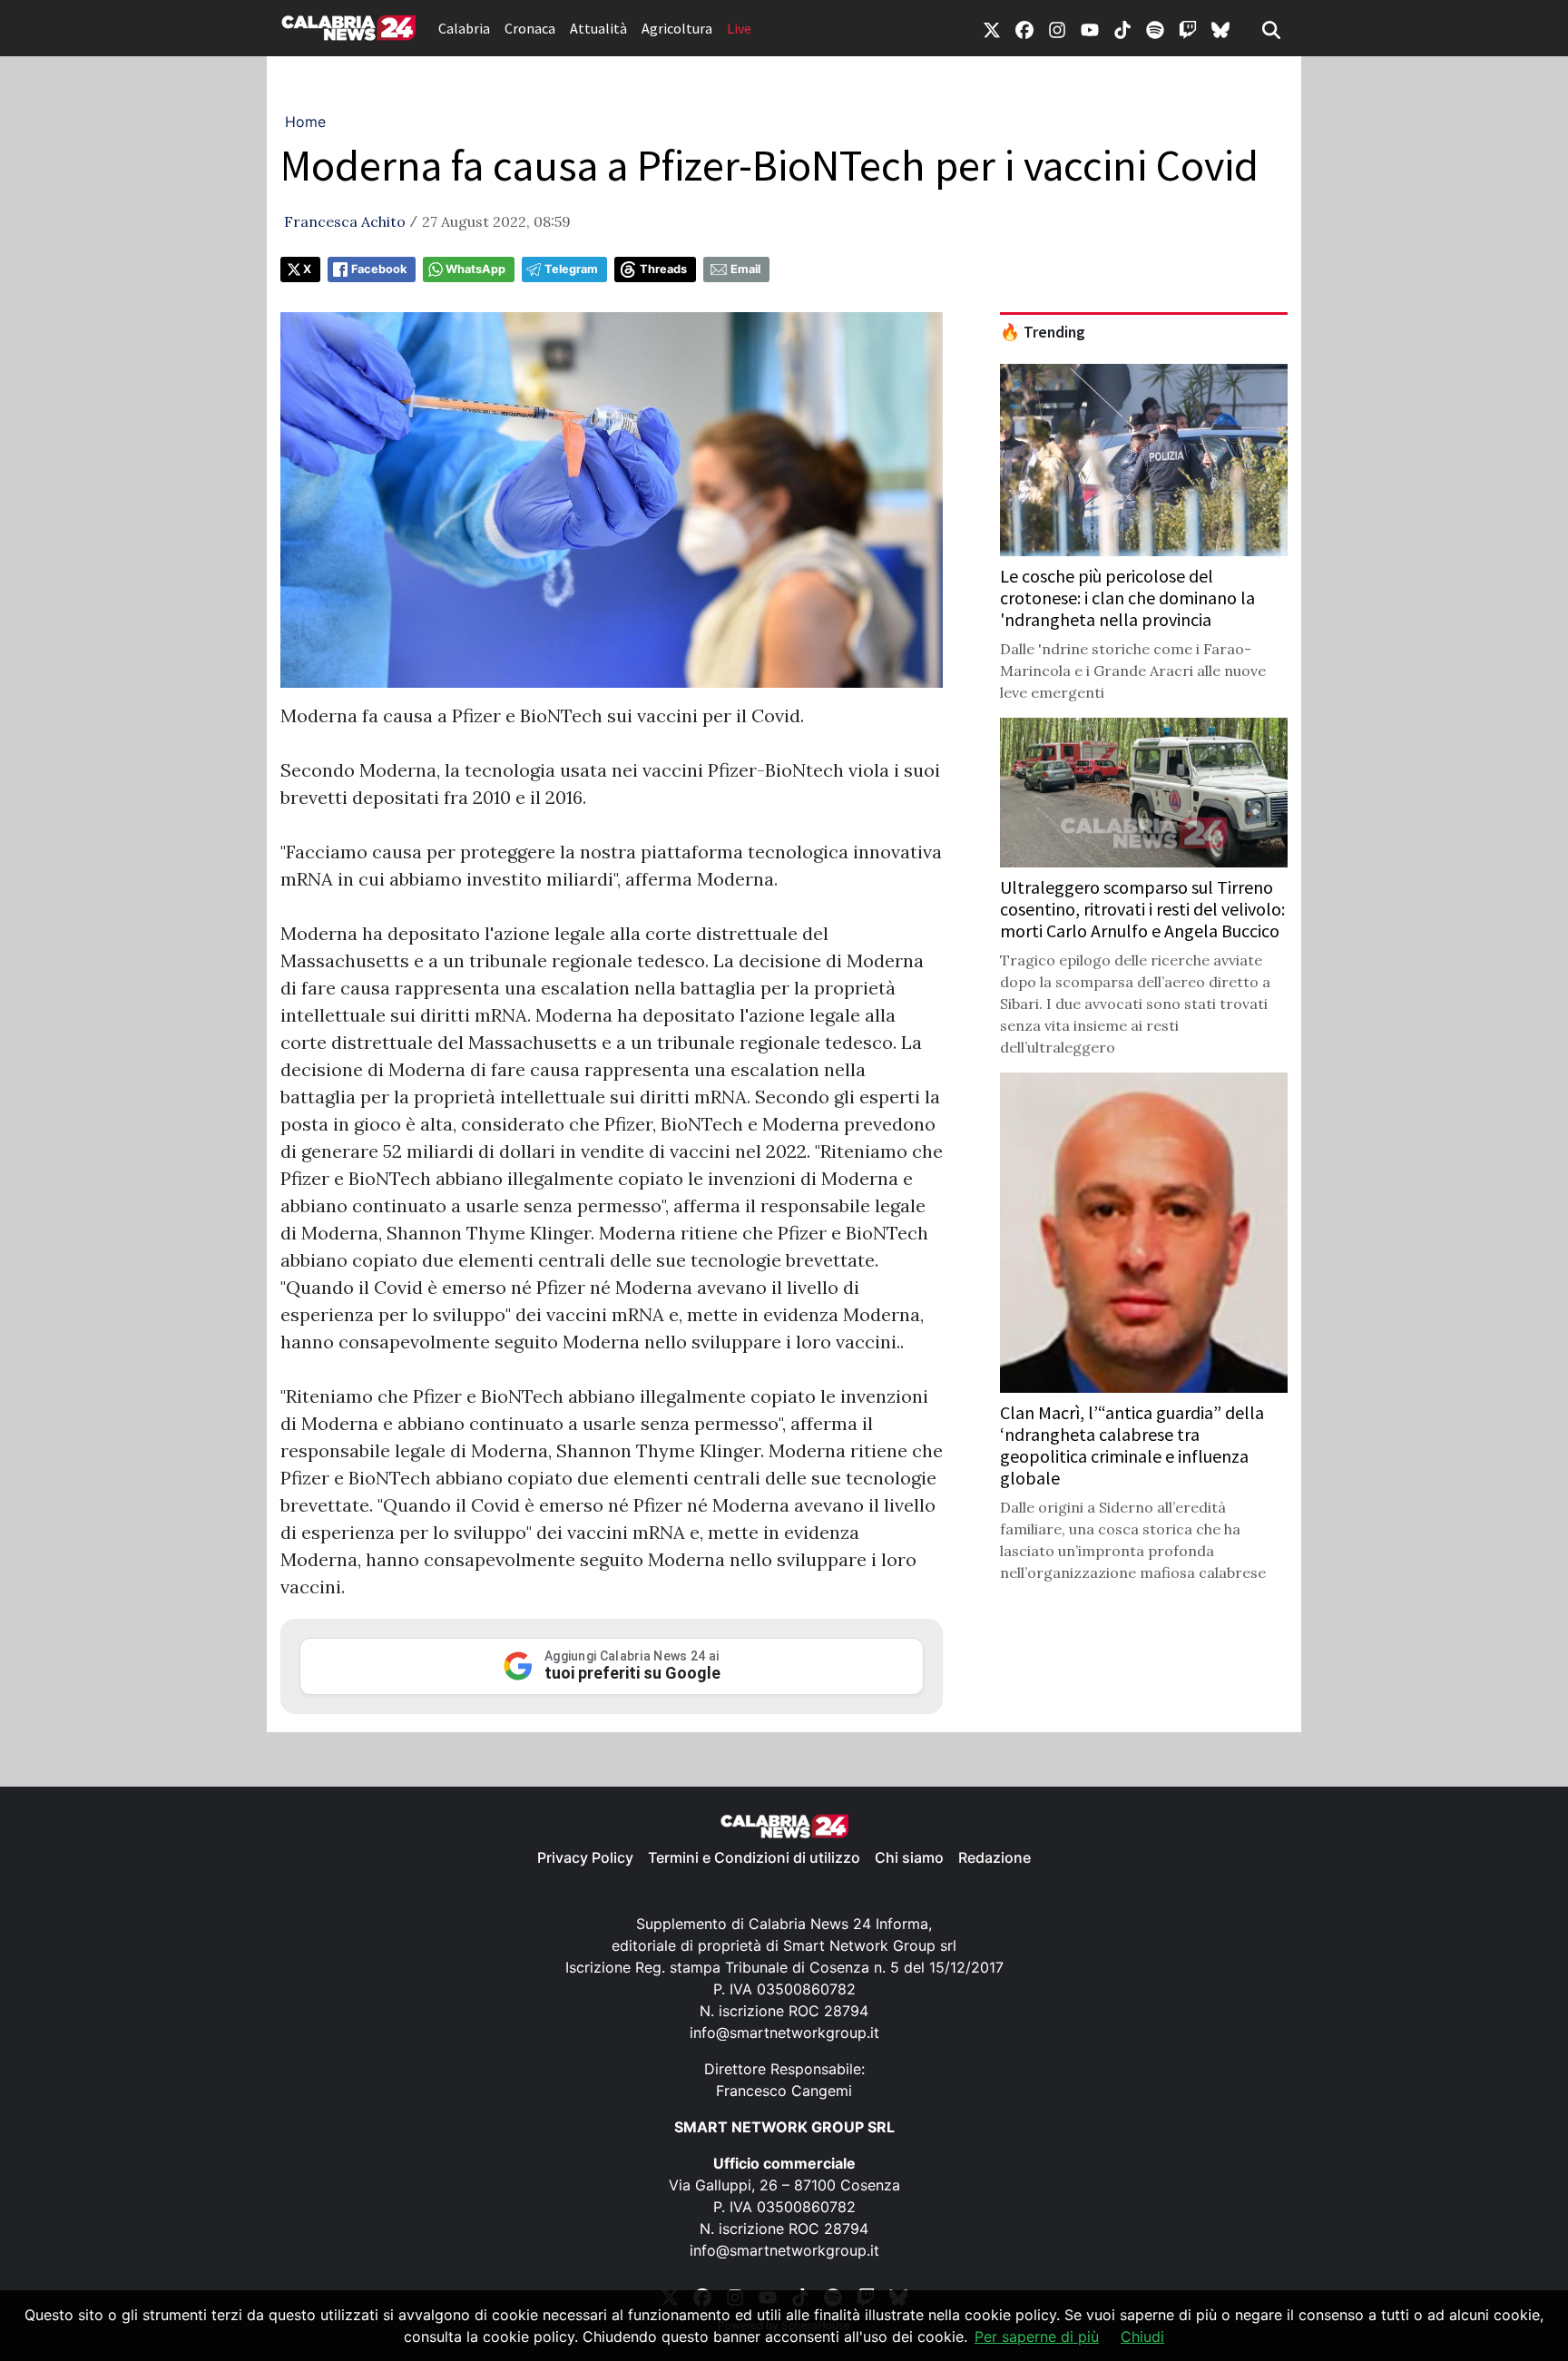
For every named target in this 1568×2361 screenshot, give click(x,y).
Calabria (464, 28)
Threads (663, 269)
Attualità (598, 28)
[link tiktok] (1122, 28)
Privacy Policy (585, 1857)
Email (745, 269)
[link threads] (1220, 28)
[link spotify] (1155, 28)
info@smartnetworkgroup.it (784, 2033)
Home (305, 122)
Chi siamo (909, 1857)
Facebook (379, 269)
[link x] (992, 28)
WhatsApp (475, 269)
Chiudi (1142, 2337)
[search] (1271, 28)
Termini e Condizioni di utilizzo (754, 1857)
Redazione (995, 1857)
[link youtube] (1090, 28)
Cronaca (530, 28)
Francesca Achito (345, 221)
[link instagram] (1057, 28)
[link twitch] (1188, 28)
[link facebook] (1024, 28)
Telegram (571, 269)
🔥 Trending (1043, 332)
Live (739, 28)
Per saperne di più (1037, 2337)
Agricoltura (677, 28)
